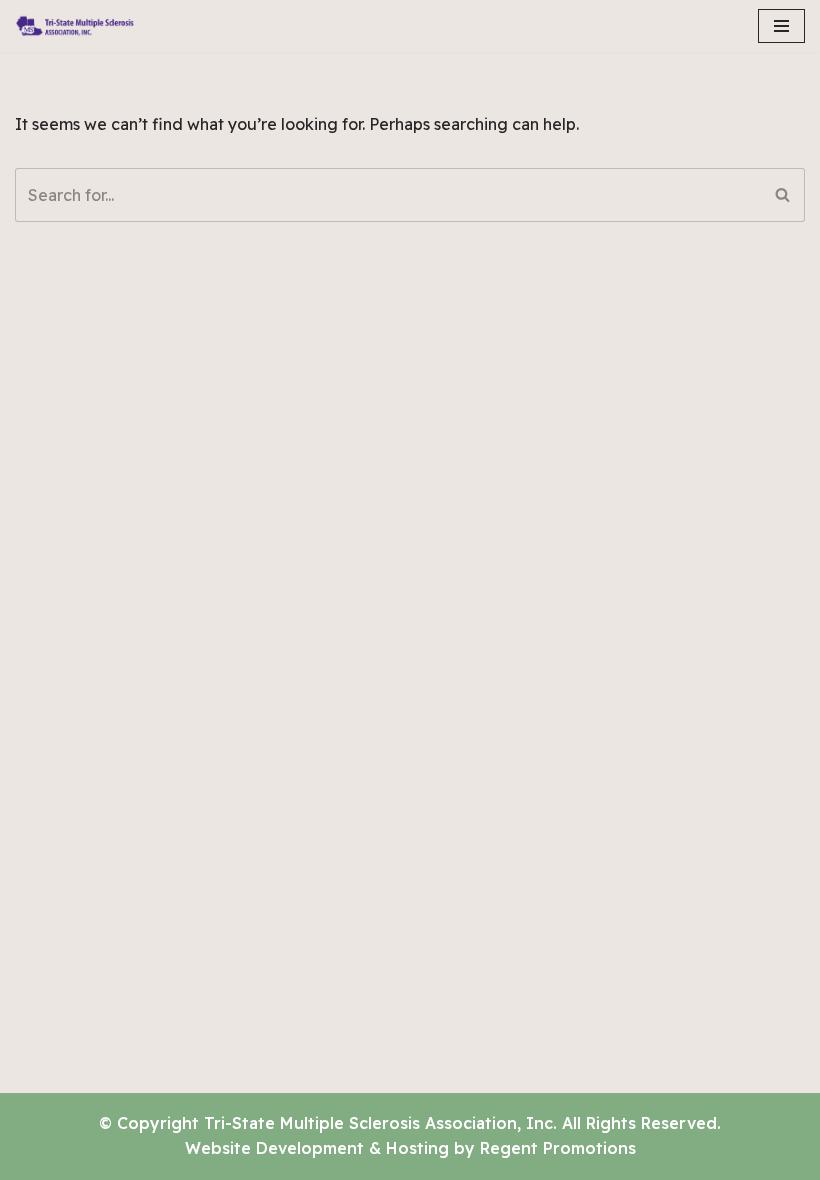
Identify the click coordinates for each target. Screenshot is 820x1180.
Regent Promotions (558, 1148)
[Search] (782, 195)
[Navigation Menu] (781, 26)
